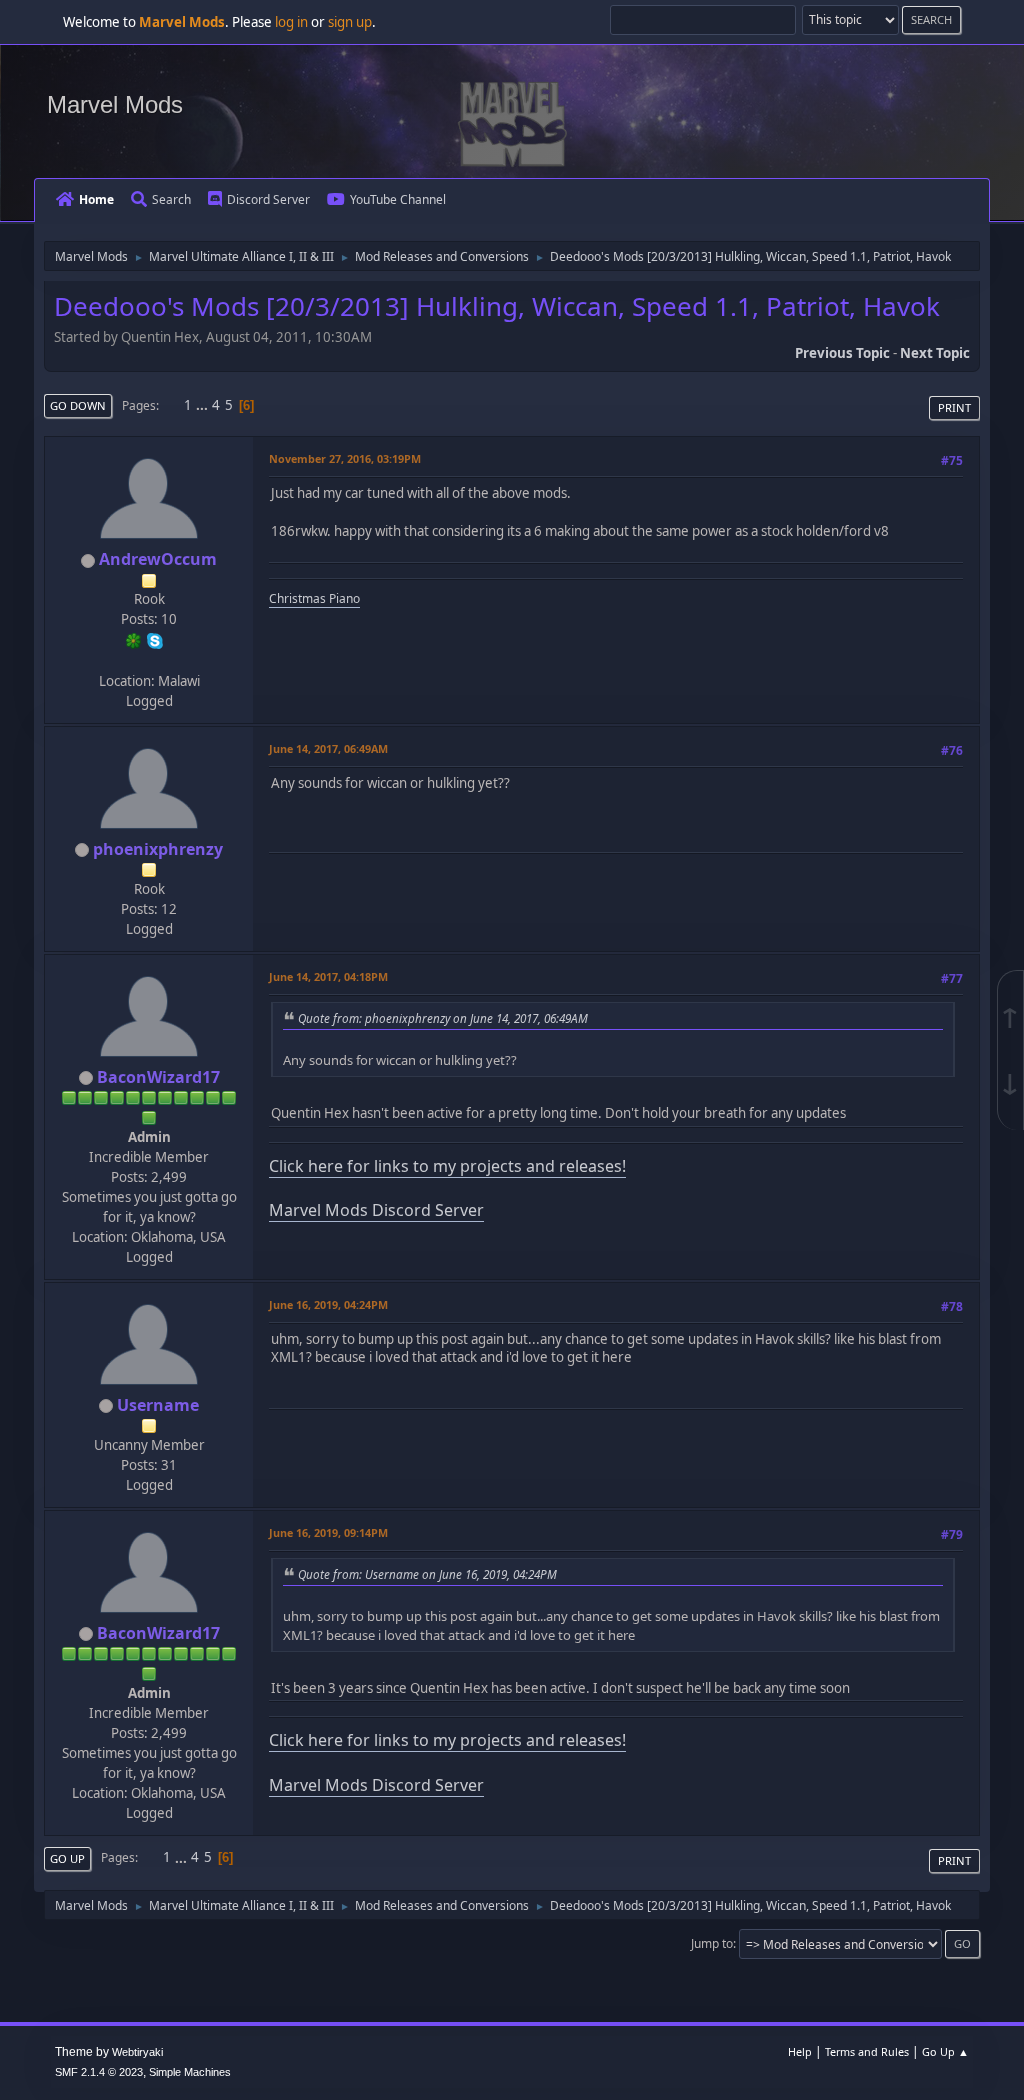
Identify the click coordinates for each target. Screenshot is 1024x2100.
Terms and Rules (867, 2051)
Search (171, 199)
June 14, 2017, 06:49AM (328, 748)
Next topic (935, 353)
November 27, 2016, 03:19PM (345, 458)
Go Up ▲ (945, 2051)
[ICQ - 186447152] (134, 639)
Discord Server (268, 199)
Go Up (67, 1858)
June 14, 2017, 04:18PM (328, 976)
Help (800, 2051)
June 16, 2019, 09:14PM (328, 1532)
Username (158, 1405)
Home (96, 199)
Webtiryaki (137, 2052)
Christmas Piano (314, 598)
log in (291, 22)
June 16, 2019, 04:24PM (328, 1304)
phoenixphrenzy (158, 849)
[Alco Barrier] (147, 659)
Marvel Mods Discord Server (376, 1210)
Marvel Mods (115, 104)
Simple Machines (190, 2072)
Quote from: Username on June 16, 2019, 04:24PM (427, 1574)
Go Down (78, 405)
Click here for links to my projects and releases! (447, 1166)
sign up (350, 22)
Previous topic (842, 353)
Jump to (712, 1943)
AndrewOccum (158, 559)
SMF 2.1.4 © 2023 (99, 2072)
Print (954, 407)
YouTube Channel (398, 199)
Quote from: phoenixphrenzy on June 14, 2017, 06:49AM (443, 1018)
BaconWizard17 (158, 1077)
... (203, 405)
